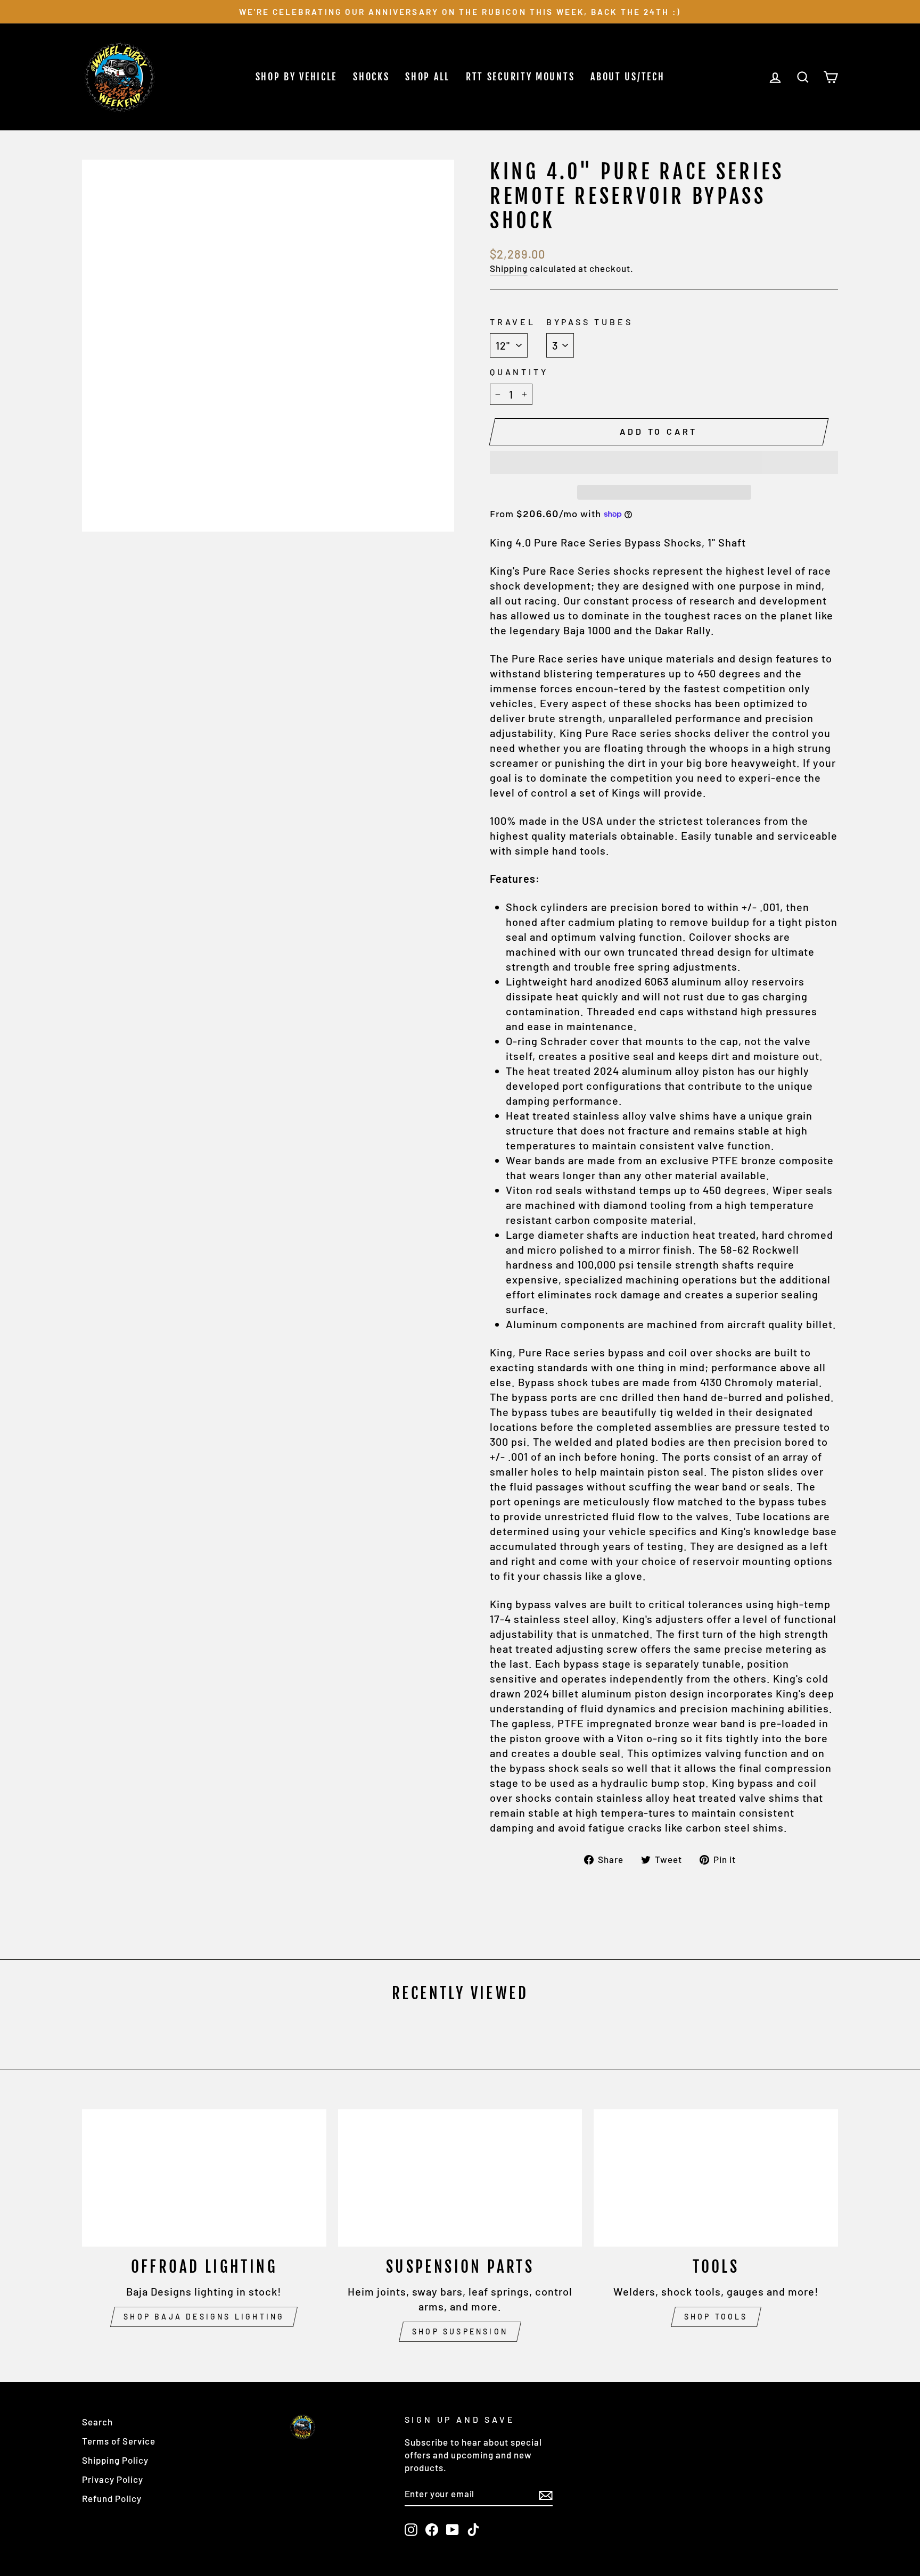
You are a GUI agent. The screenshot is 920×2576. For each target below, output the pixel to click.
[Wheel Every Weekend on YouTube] (453, 2529)
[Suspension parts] (460, 2178)
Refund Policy (112, 2498)
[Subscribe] (546, 2494)
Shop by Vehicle (297, 77)
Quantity (519, 372)
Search (97, 2422)
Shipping (509, 268)
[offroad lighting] (204, 2178)
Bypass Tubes (590, 322)
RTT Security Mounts (520, 77)
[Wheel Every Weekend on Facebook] (432, 2529)
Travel (513, 322)
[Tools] (716, 2178)
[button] (664, 462)
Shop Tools (716, 2317)
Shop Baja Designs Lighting (204, 2317)
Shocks (371, 77)
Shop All (428, 77)
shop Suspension (460, 2331)
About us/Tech (627, 77)
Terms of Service (119, 2441)
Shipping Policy (115, 2460)
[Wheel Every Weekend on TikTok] (473, 2529)
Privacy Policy (113, 2479)
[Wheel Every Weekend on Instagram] (411, 2529)
